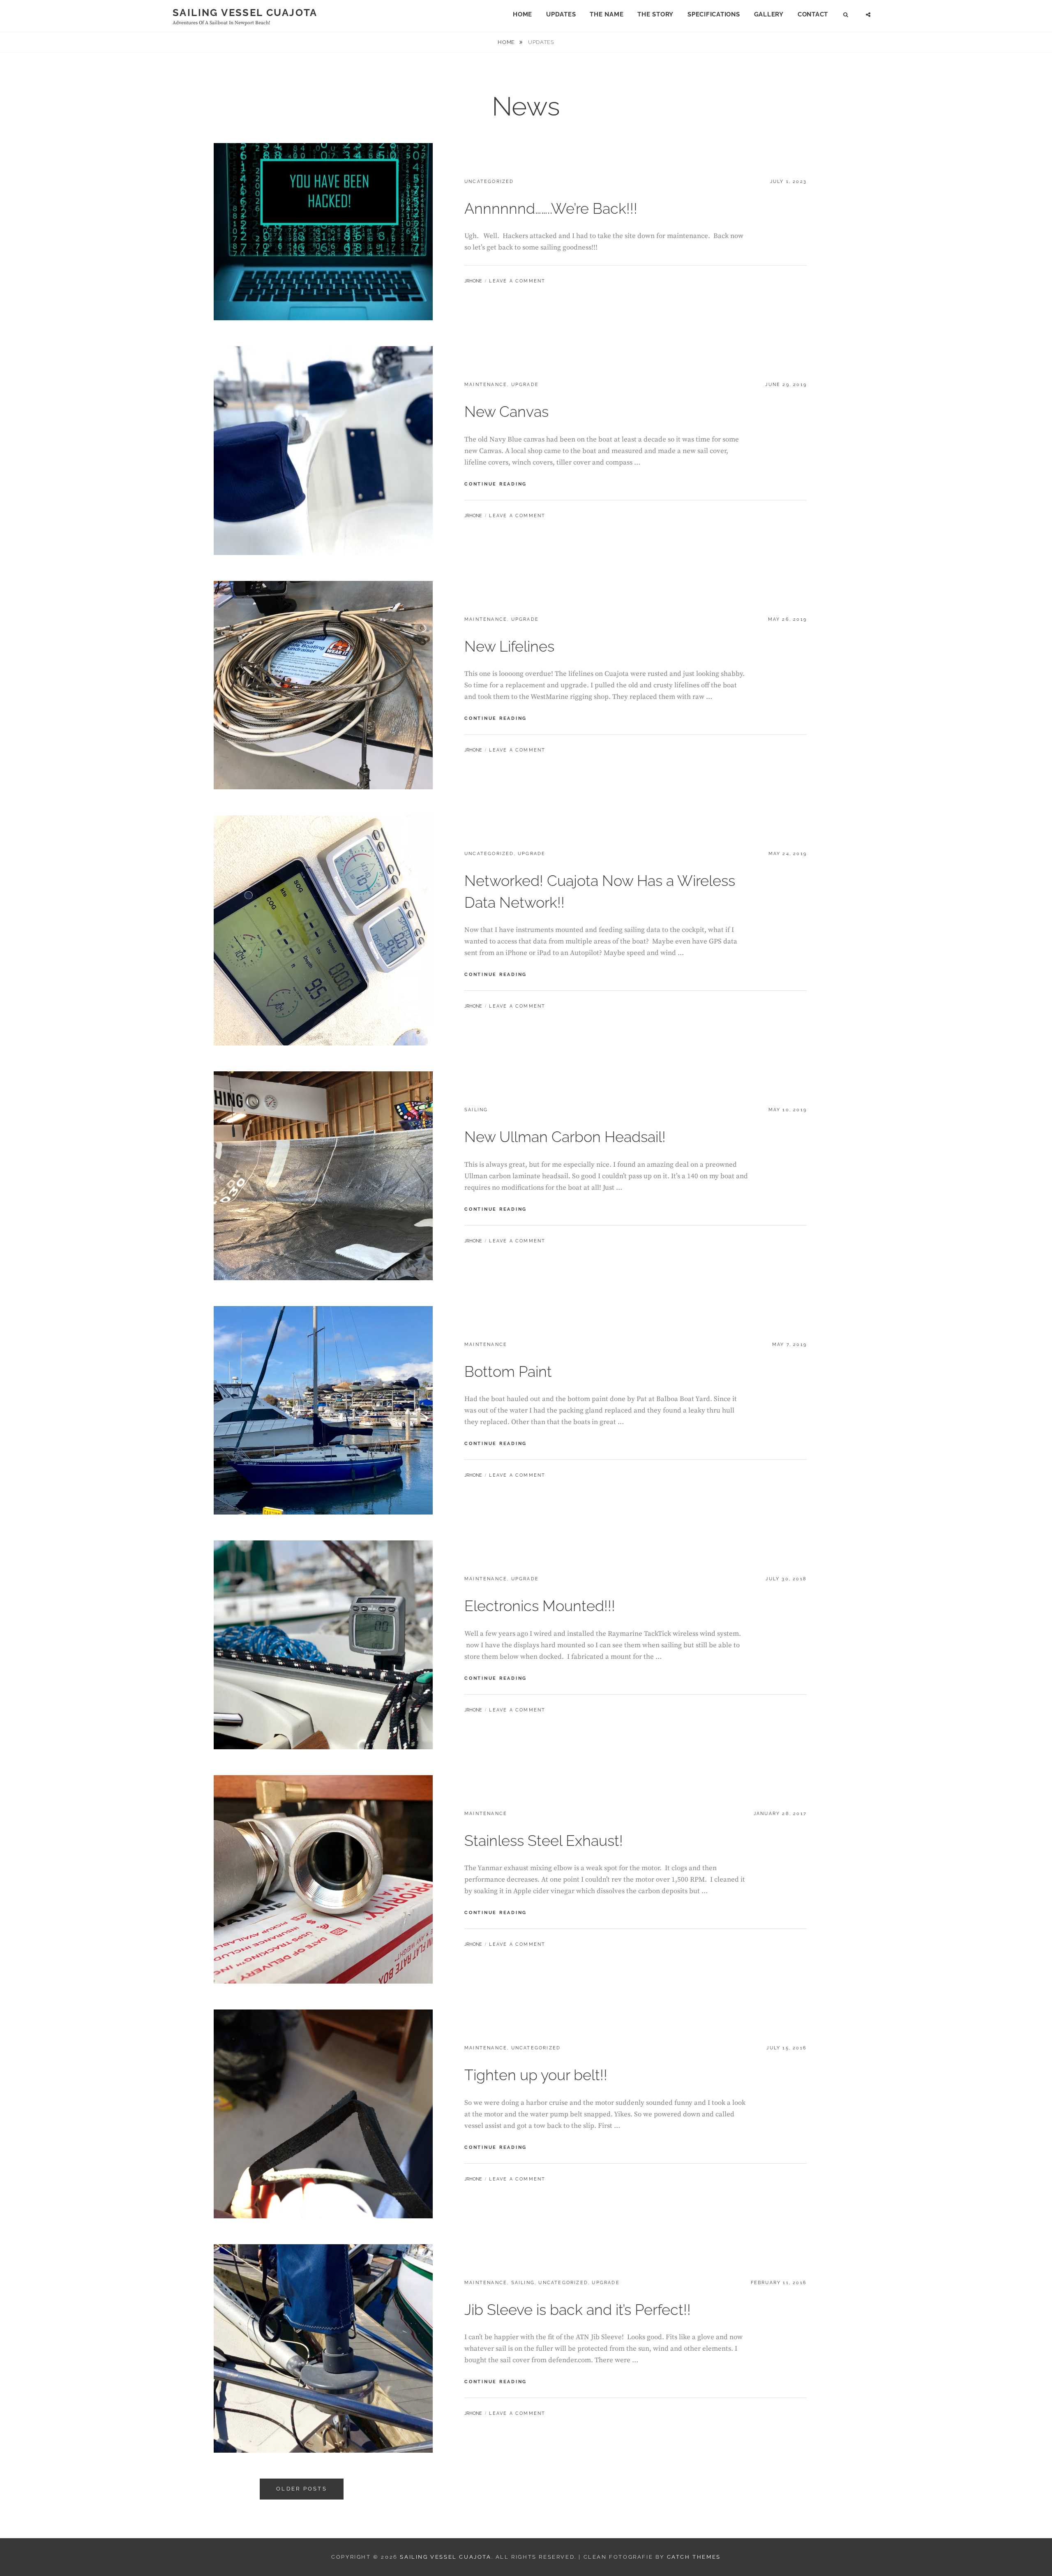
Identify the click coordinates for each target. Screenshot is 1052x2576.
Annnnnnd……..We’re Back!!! (551, 208)
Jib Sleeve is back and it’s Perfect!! (578, 2310)
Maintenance (486, 385)
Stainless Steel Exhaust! (544, 1841)
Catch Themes (694, 2557)
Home (523, 14)
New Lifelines (509, 646)
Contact (813, 14)
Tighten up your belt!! (536, 2075)
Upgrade (525, 385)
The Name (607, 14)
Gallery (769, 14)
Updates (561, 14)
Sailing (476, 1110)
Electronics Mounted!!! (540, 1606)
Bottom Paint (508, 1371)
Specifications (714, 14)
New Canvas (506, 412)
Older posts (302, 2489)
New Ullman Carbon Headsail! (565, 1137)
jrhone (473, 281)
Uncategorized (489, 182)
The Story (655, 14)
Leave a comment (517, 281)
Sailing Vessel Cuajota (245, 13)
